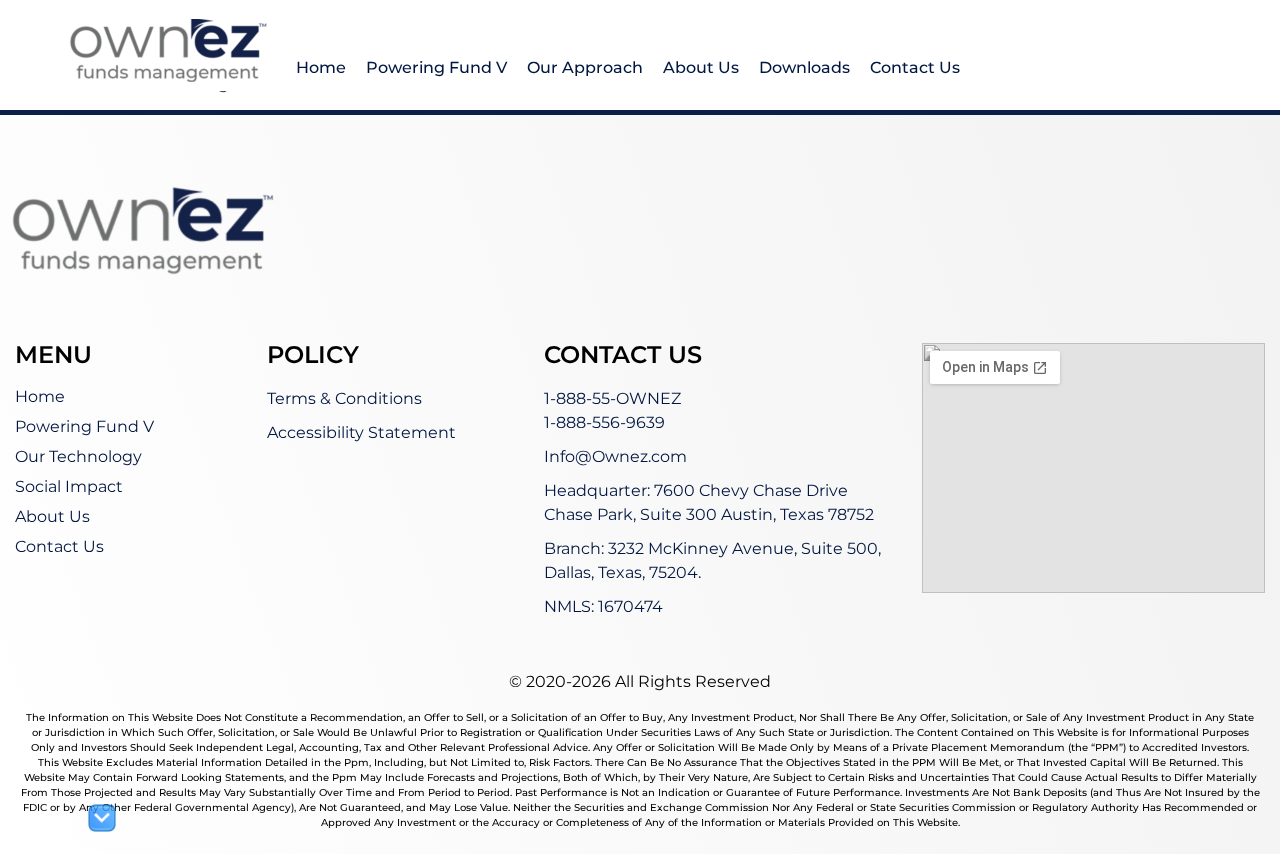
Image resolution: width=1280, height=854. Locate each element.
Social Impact (69, 486)
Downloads (804, 67)
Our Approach (585, 67)
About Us (701, 67)
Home (321, 67)
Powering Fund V (436, 67)
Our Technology (78, 456)
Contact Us (915, 67)
